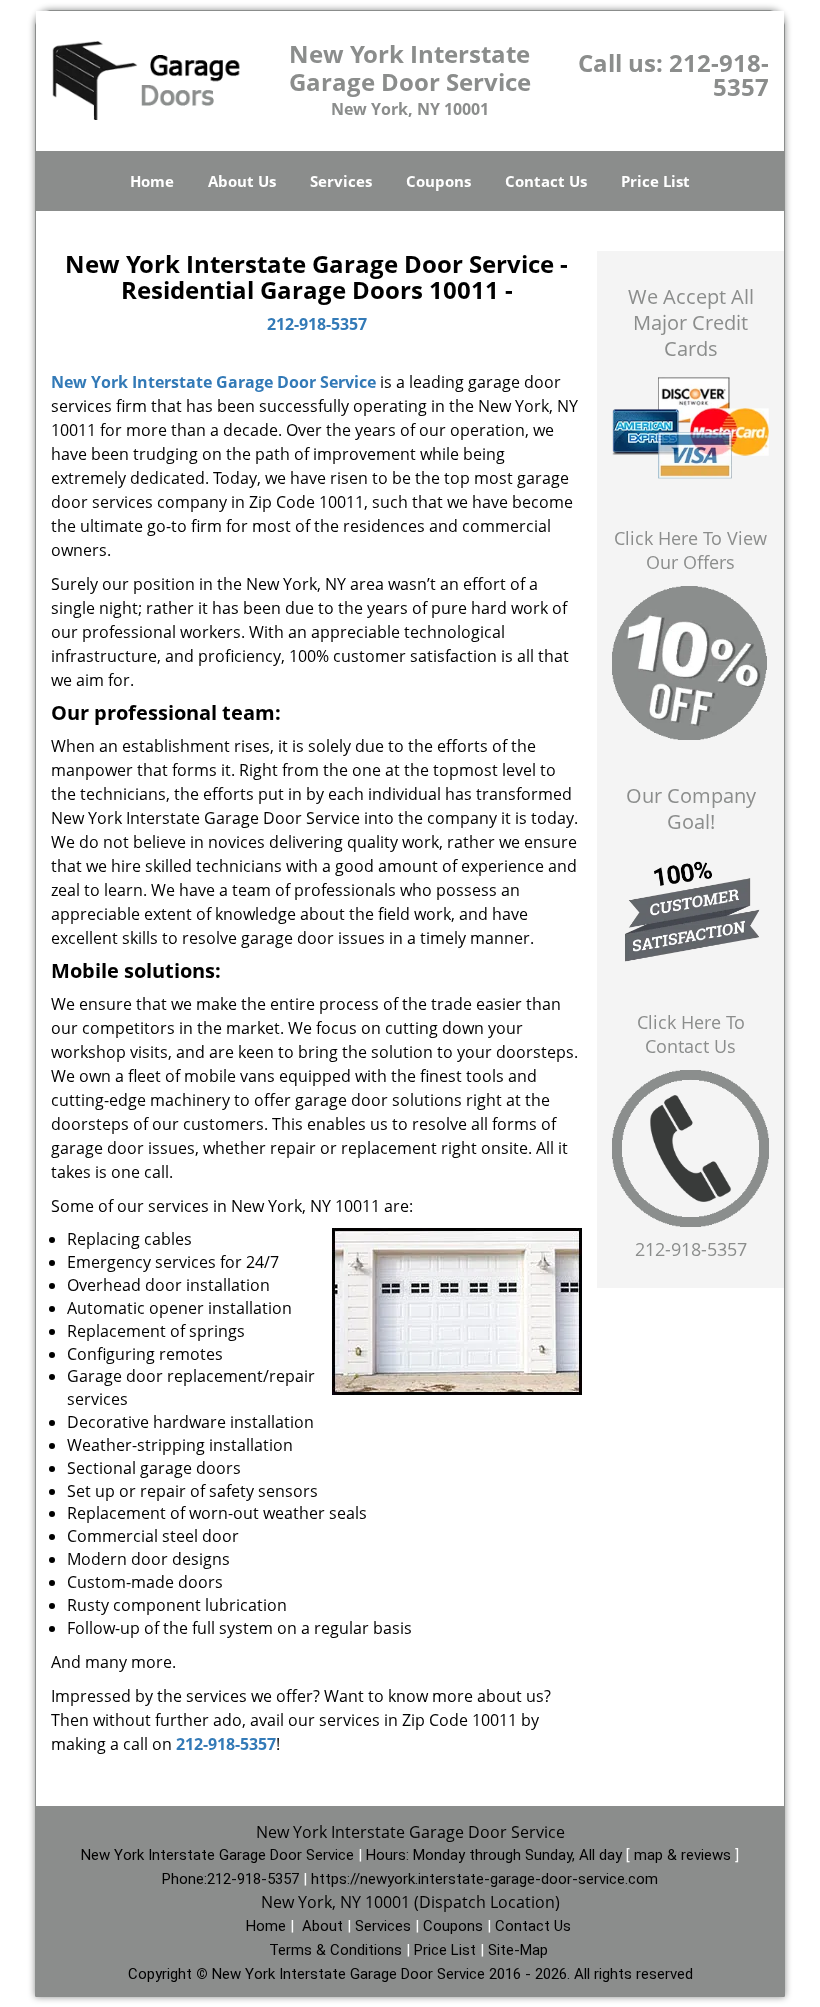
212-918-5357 (719, 74)
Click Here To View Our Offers (690, 550)
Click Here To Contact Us (691, 1034)
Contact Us (546, 181)
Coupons (438, 181)
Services (341, 181)
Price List (655, 181)
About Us (242, 181)
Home (152, 181)
